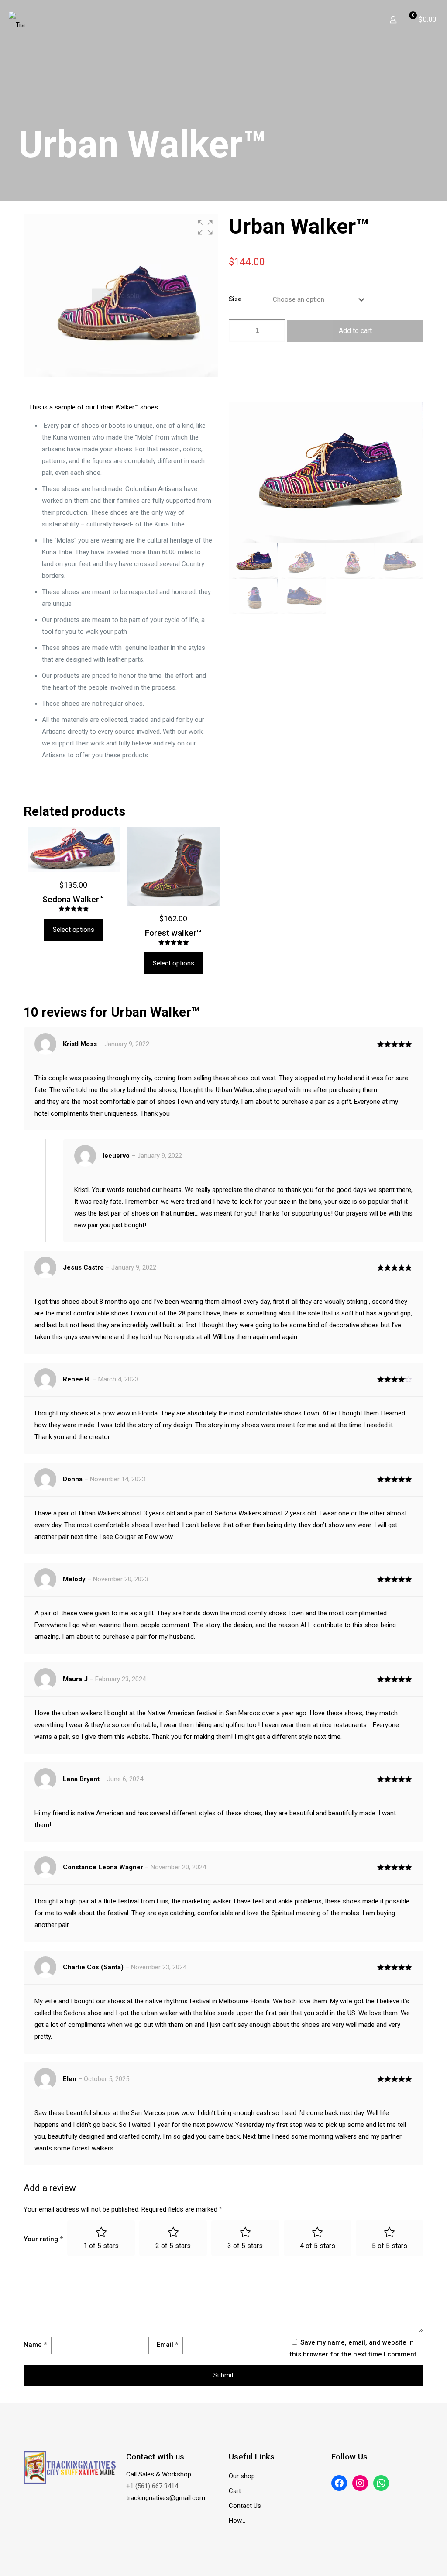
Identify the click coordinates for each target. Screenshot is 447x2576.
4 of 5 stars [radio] (318, 2246)
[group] (121, 296)
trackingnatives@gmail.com (166, 2498)
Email (167, 2345)
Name (35, 2345)
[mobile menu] (363, 20)
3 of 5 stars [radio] (245, 2246)
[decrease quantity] (239, 331)
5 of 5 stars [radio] (390, 2246)
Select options (74, 930)
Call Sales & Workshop (159, 2474)
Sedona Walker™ (73, 899)
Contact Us (245, 2506)
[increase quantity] (276, 331)
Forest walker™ (173, 933)
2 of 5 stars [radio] (173, 2246)
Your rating (43, 2239)
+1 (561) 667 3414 (152, 2486)
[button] (205, 227)
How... (237, 2521)
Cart (235, 2491)
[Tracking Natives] (17, 20)
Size (235, 299)
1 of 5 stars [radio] (101, 2246)
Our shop (242, 2476)
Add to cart (355, 331)
